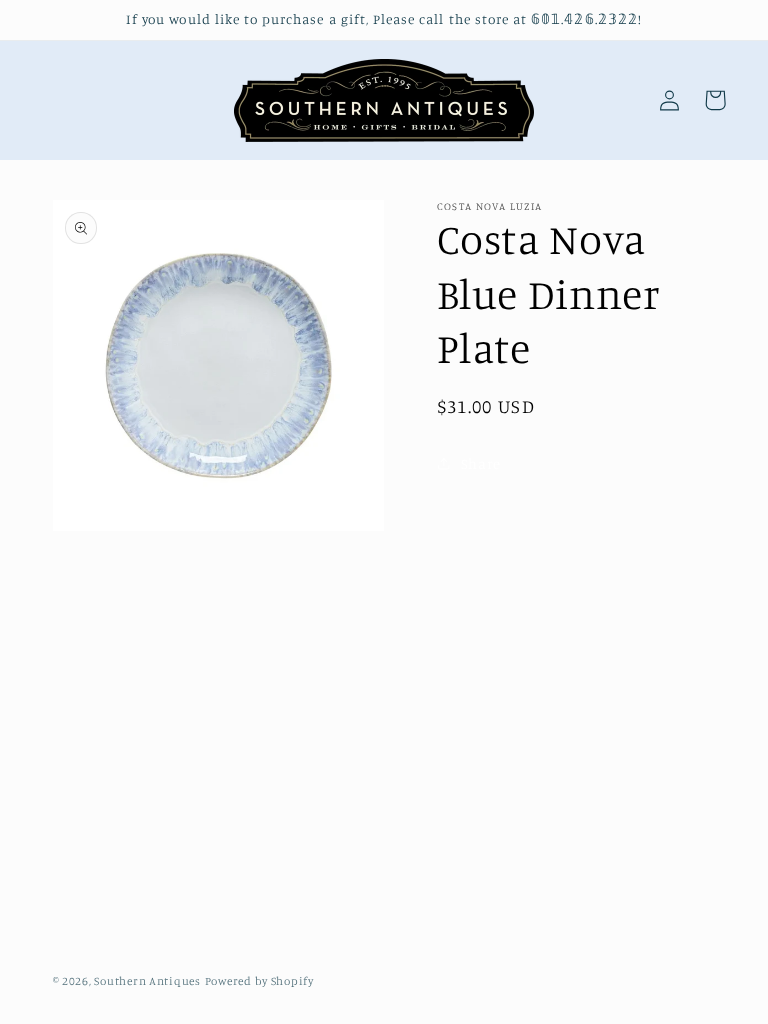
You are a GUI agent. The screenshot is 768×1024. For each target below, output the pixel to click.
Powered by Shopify (259, 981)
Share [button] (481, 463)
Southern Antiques (147, 981)
